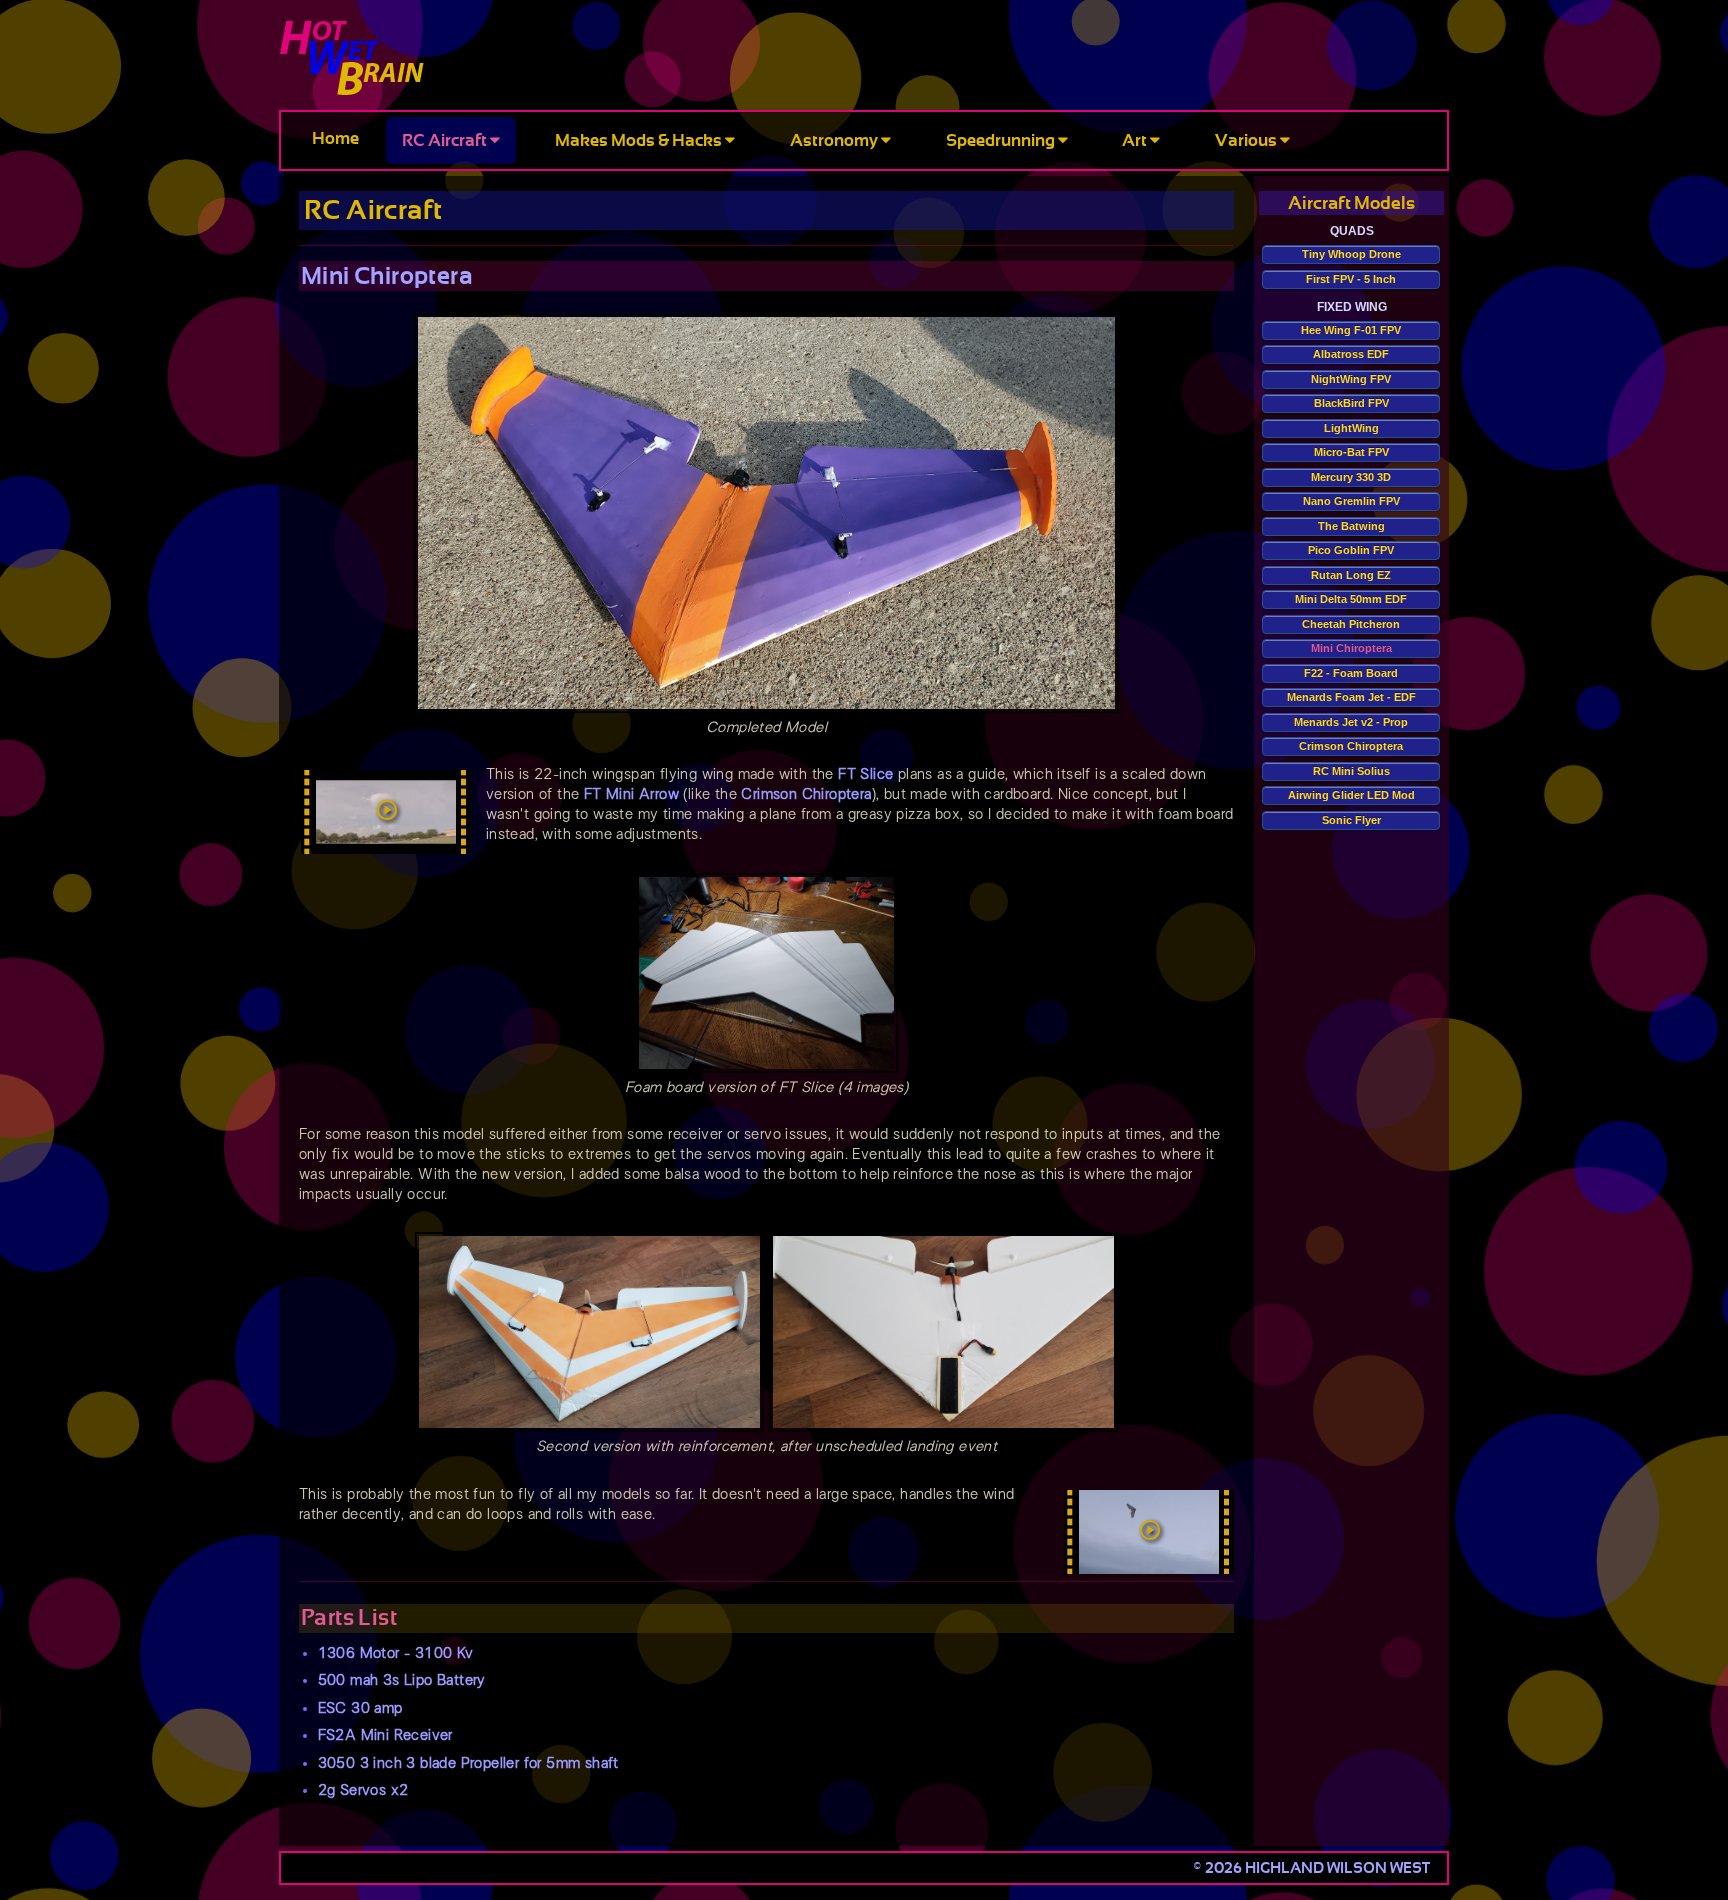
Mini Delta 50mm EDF (1351, 599)
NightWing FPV (1351, 379)
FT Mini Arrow (631, 794)
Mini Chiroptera (1351, 648)
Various (1247, 140)
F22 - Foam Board (1351, 673)
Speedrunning (1002, 140)
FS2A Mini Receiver (385, 1735)
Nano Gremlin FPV (1351, 501)
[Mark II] (1148, 1533)
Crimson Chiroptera (806, 794)
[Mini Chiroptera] (385, 813)
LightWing (1351, 428)
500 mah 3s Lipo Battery (402, 1680)
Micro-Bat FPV (1351, 452)
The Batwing (1351, 526)
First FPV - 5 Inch (1351, 279)
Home (335, 138)
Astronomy (835, 140)
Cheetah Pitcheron (1351, 624)
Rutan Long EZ (1351, 575)
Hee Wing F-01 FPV (1351, 330)
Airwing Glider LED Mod (1351, 795)
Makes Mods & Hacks (640, 140)
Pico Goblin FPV (1351, 550)
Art (1136, 140)
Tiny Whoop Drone (1351, 254)
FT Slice (865, 774)
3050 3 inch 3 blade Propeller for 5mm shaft (468, 1763)
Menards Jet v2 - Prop (1351, 722)
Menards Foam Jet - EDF (1351, 697)
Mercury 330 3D (1351, 477)
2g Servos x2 (363, 1790)
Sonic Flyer (1351, 820)
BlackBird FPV (1351, 403)
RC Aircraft (446, 140)
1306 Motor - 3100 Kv (396, 1653)
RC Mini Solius (1351, 771)
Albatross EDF (1351, 354)
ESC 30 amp (360, 1708)
